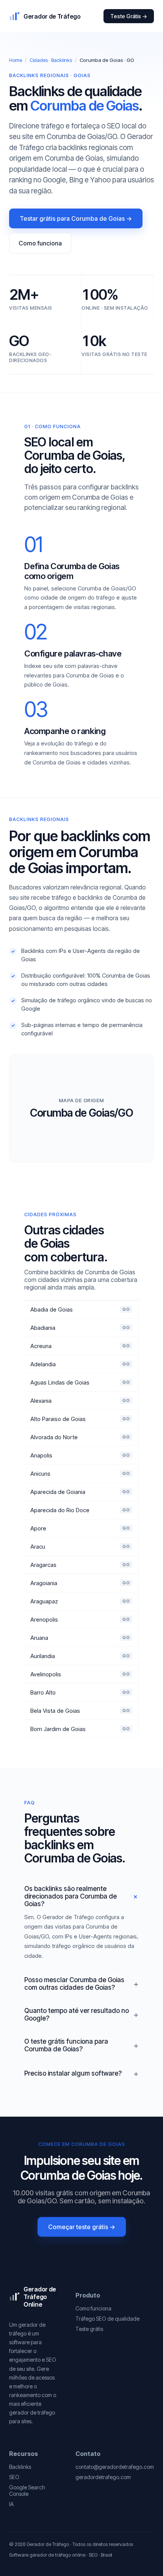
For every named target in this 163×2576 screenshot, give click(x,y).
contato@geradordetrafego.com (115, 2467)
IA (11, 2504)
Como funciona (40, 243)
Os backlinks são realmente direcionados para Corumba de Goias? (71, 1896)
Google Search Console (27, 2491)
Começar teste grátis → (82, 2227)
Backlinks (20, 2467)
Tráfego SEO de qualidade (107, 2319)
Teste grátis (89, 2329)
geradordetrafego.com (103, 2477)
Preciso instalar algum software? (73, 2073)
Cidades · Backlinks (51, 60)
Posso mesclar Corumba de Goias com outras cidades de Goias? (74, 1984)
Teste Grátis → (129, 16)
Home (16, 60)
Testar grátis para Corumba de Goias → (76, 218)
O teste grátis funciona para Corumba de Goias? (66, 2045)
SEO (14, 2477)
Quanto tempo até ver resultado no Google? (77, 2014)
